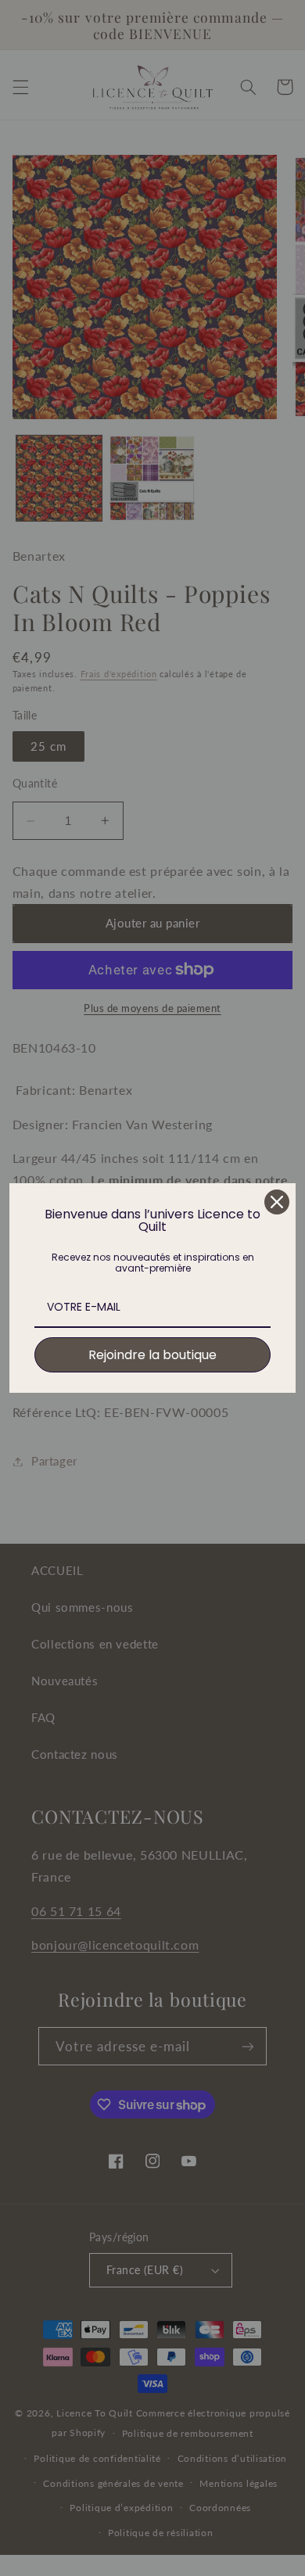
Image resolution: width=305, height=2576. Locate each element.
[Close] (277, 1202)
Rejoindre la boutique (152, 1355)
